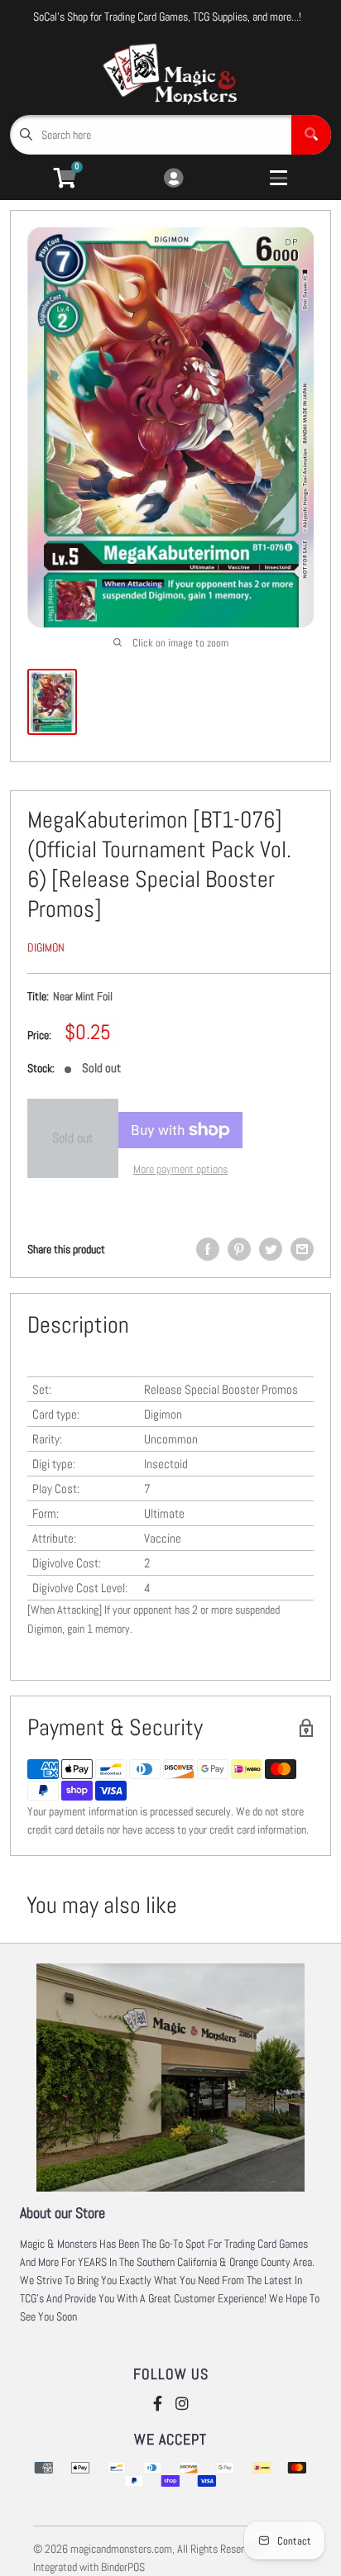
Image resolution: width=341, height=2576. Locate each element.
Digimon (46, 947)
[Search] (311, 135)
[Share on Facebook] (208, 1249)
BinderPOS (123, 2567)
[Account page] (173, 179)
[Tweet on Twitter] (271, 1249)
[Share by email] (302, 1249)
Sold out (73, 1138)
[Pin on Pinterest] (239, 1249)
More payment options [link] (180, 1169)
